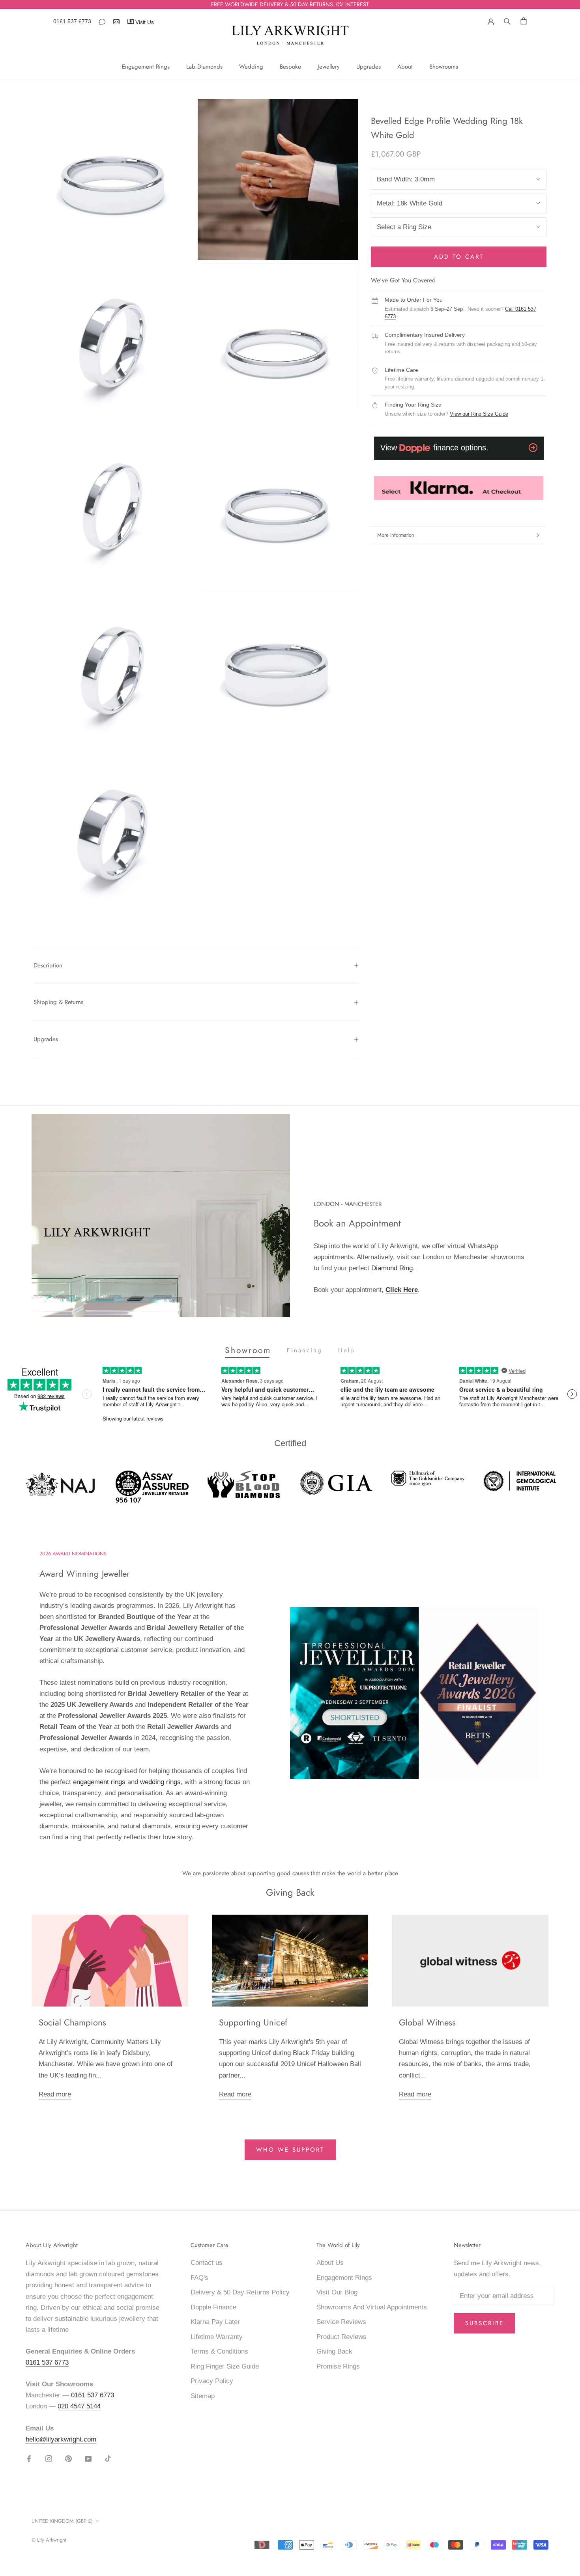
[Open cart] (524, 21)
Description (48, 965)
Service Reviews (341, 2322)
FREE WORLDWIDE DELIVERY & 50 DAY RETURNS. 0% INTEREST (290, 4)
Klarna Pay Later (215, 2322)
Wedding (251, 67)
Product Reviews (341, 2337)
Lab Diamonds (204, 67)
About (405, 67)
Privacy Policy (212, 2381)
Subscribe (485, 2323)
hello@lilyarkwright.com (61, 2439)
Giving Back (334, 2351)
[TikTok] (108, 2458)
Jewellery (329, 67)
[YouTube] (88, 2458)
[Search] (507, 21)
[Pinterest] (68, 2458)
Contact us (207, 2263)
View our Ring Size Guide (479, 414)
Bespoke (290, 67)
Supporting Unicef (253, 2022)
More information (396, 535)
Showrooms (444, 67)
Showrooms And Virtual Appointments (372, 2307)
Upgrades (369, 67)
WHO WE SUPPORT (290, 2150)
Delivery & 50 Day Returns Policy (240, 2292)
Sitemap (203, 2396)
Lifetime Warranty (217, 2337)
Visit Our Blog (337, 2292)
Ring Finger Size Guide (225, 2366)
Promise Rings (338, 2366)
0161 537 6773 (72, 21)
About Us (330, 2263)
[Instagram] (49, 2458)
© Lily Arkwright (49, 2540)
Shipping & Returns (58, 1002)
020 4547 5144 (79, 2406)
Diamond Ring (392, 1268)
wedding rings (160, 1782)
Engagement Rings (146, 67)
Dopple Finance (213, 2307)
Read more (55, 2094)
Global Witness (427, 2022)
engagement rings (99, 1782)
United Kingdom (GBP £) (62, 2521)
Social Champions (72, 2022)
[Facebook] (29, 2458)
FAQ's (199, 2278)
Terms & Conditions (219, 2351)
